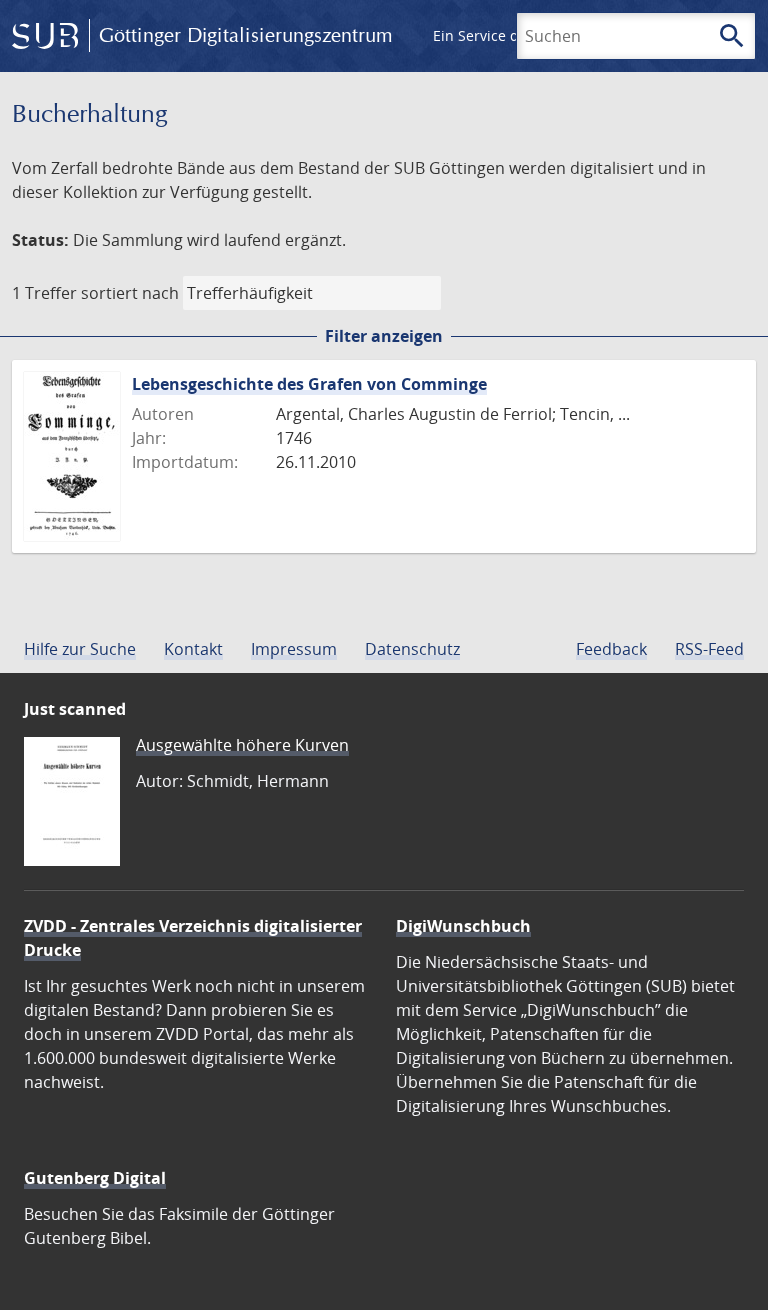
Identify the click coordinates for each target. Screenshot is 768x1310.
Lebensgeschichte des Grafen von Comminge (309, 384)
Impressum (294, 649)
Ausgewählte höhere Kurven (242, 745)
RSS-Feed (709, 649)
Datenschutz (412, 649)
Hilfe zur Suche (80, 649)
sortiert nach (130, 293)
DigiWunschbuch (463, 926)
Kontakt (193, 649)
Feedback (611, 649)
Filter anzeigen (384, 336)
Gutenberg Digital (95, 1178)
